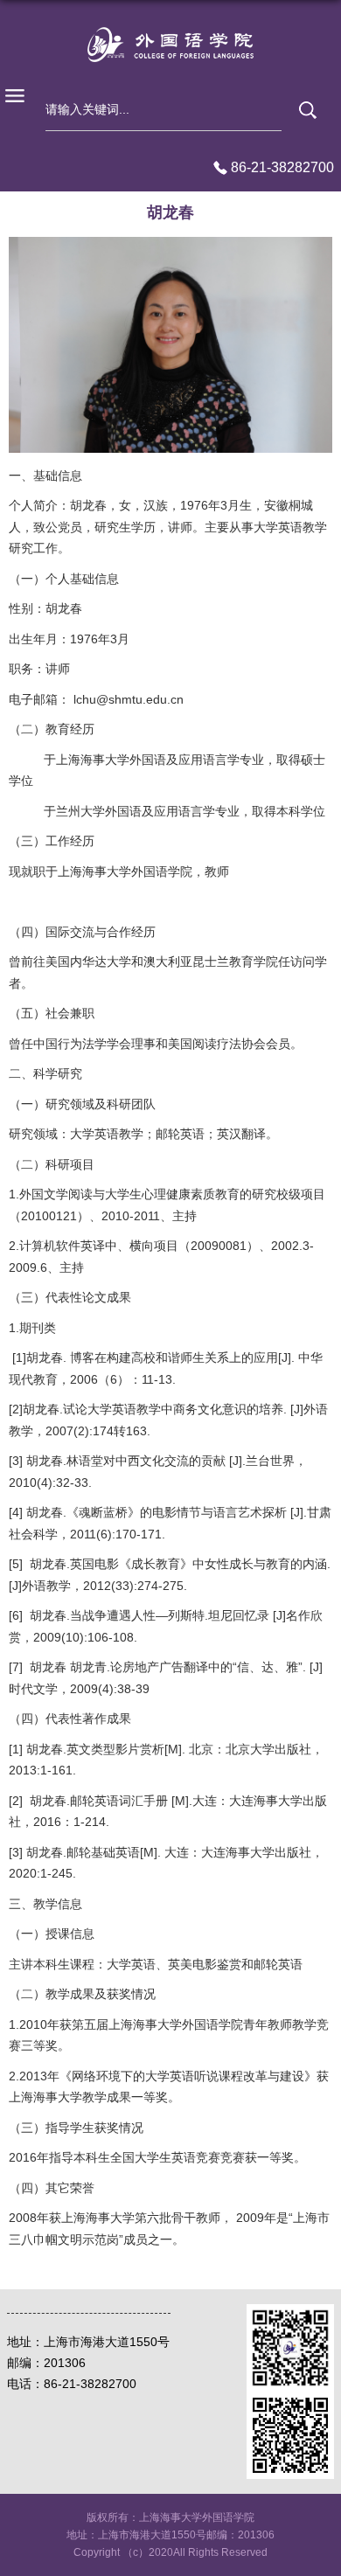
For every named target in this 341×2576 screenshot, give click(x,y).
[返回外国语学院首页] (170, 45)
